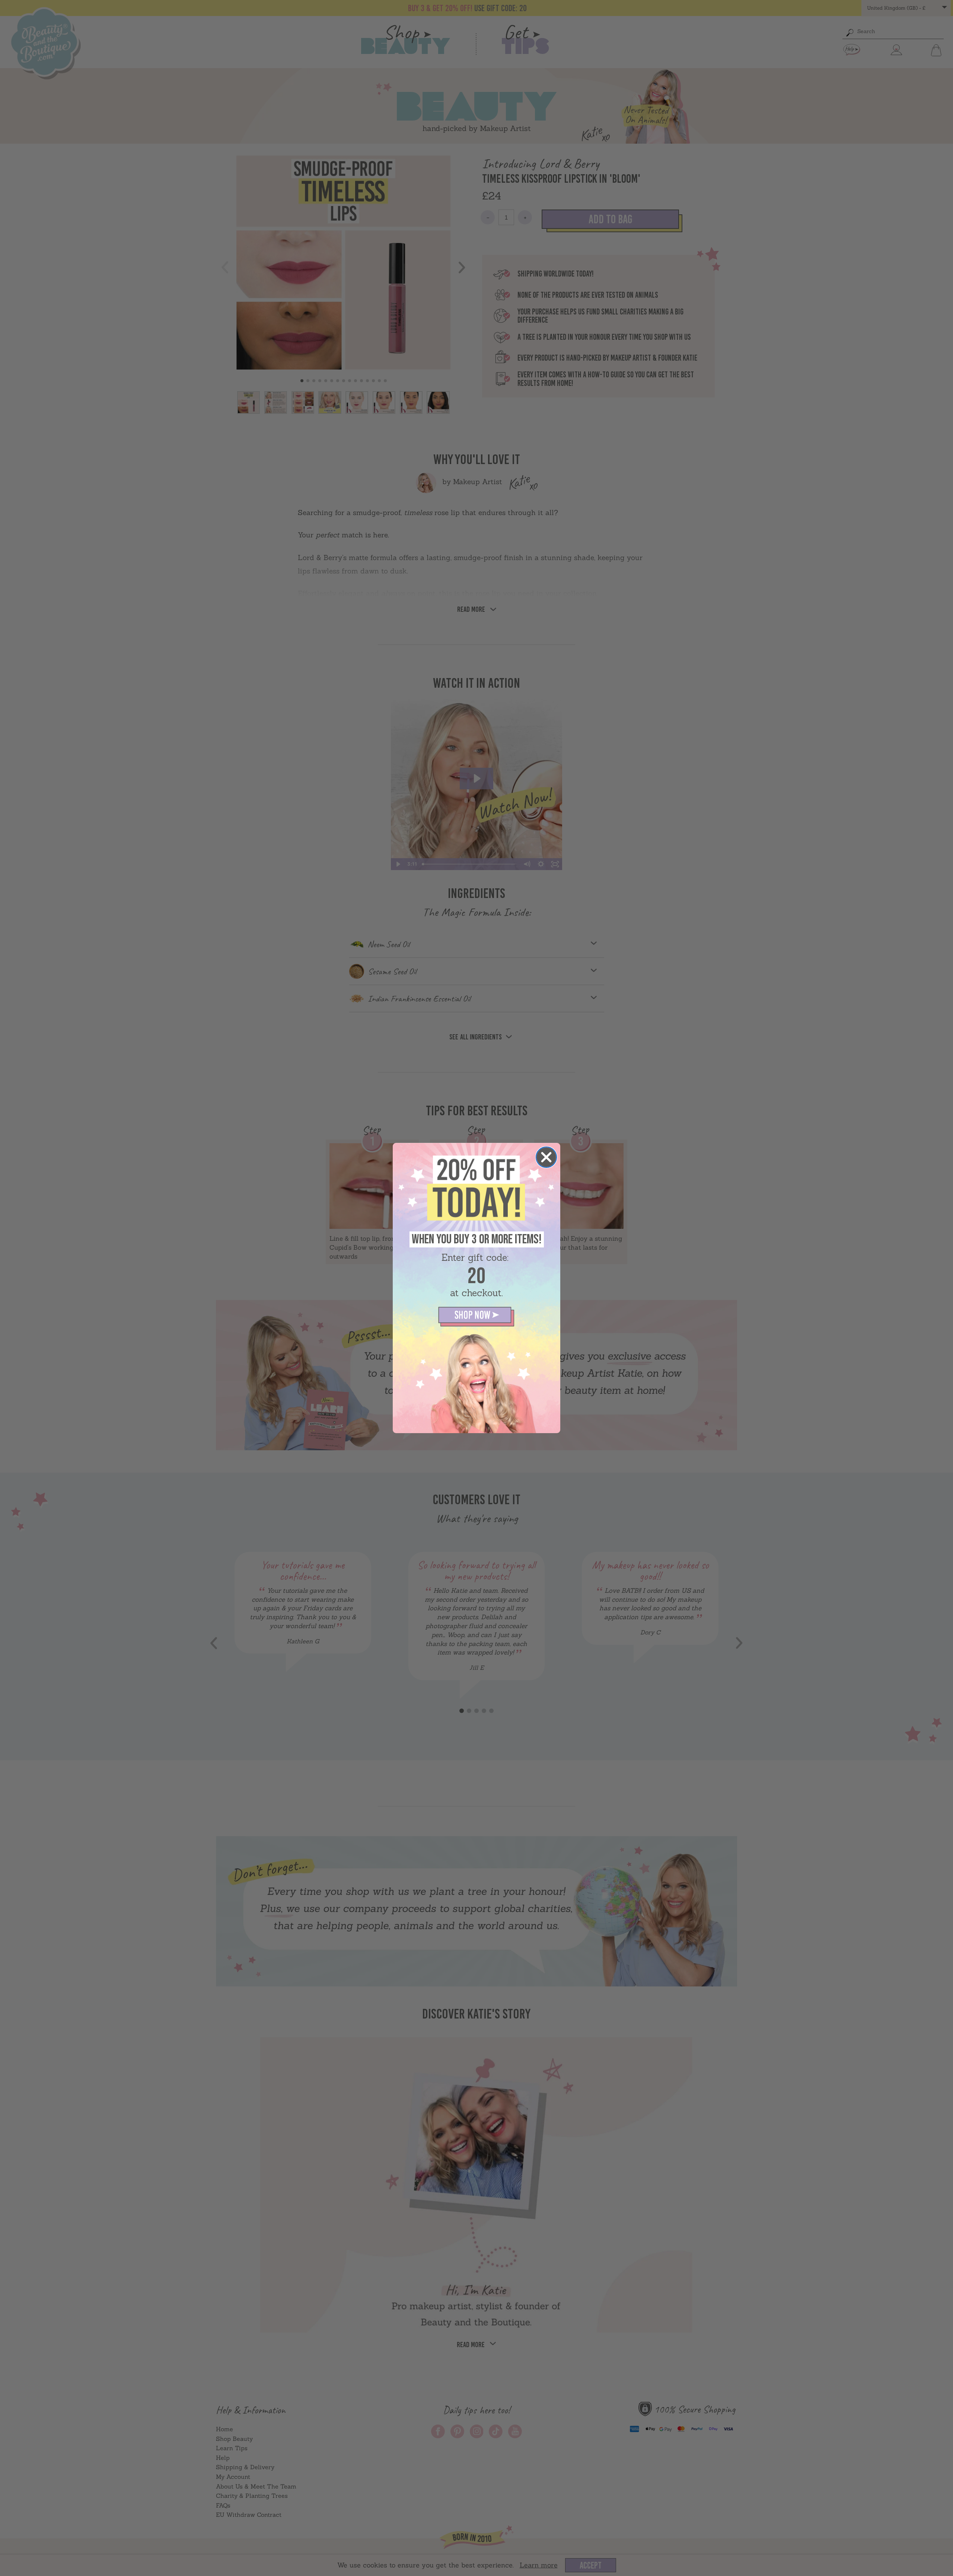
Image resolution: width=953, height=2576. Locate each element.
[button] (476, 1317)
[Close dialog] (546, 1157)
